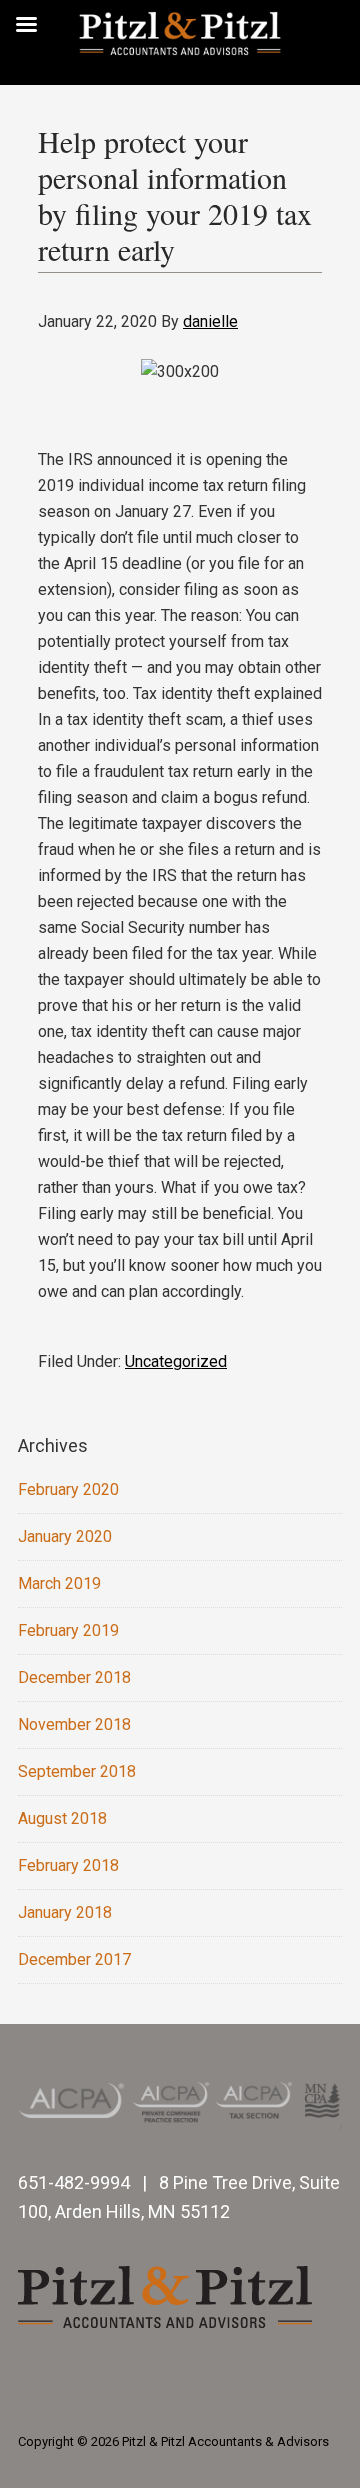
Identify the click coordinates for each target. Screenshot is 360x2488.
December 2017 (74, 1959)
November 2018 (74, 1724)
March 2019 (59, 1583)
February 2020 (68, 1489)
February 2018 (68, 1865)
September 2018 (77, 1771)
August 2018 (62, 1818)
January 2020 (65, 1536)
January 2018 (65, 1912)
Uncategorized (176, 1361)
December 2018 (74, 1677)
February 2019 (68, 1630)
